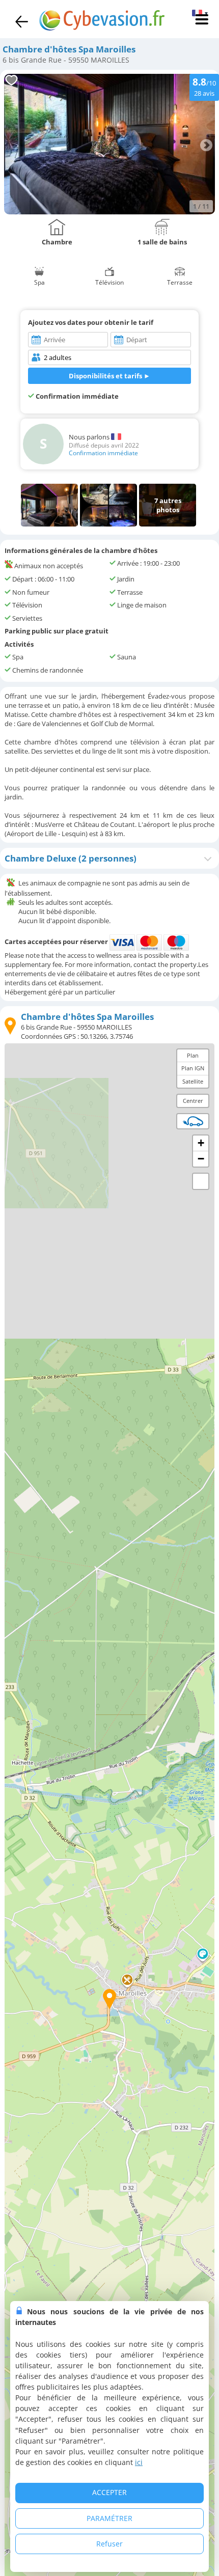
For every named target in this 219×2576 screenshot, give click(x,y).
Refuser (109, 2544)
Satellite (193, 1081)
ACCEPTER (109, 2492)
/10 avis (204, 86)
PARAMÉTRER (109, 2518)
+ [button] (201, 1143)
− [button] (201, 1159)
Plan (193, 1055)
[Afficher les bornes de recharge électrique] (193, 1121)
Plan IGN (193, 1068)
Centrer (193, 1101)
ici (139, 2462)
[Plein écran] (201, 1181)
